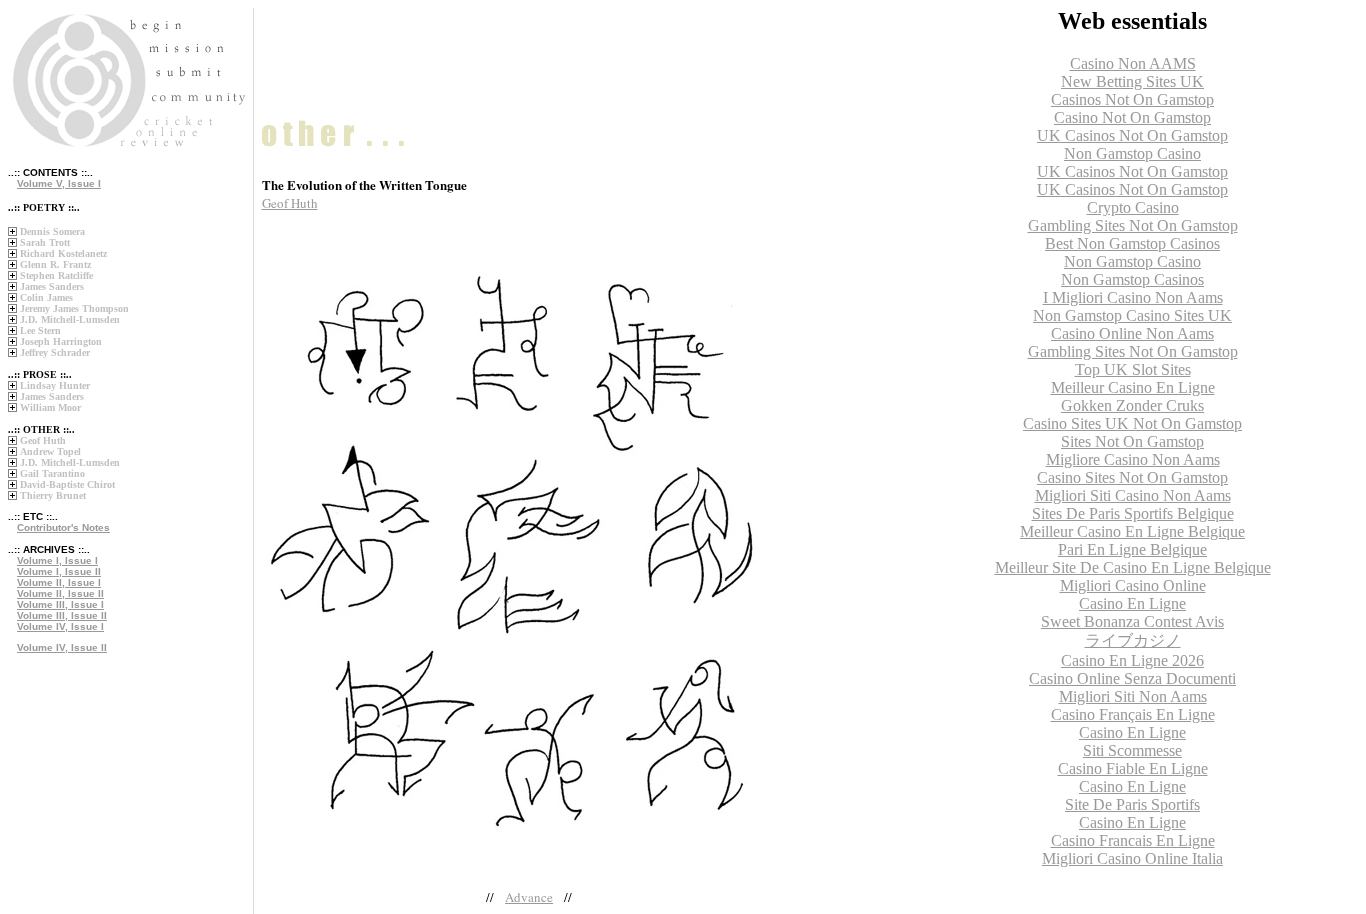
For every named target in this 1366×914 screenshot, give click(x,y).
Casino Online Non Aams (1132, 333)
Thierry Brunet (53, 495)
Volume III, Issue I (60, 604)
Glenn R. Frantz (55, 264)
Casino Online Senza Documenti (1132, 678)
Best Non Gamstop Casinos (1132, 243)
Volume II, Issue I (59, 582)
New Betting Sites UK (1132, 81)
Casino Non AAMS (1133, 63)
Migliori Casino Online (1133, 585)
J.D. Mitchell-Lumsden (70, 319)
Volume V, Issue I (59, 183)
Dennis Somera (52, 231)
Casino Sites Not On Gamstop (1132, 477)
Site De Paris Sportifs (1132, 804)
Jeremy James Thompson (74, 308)
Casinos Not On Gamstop (1132, 99)
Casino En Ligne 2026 (1132, 660)
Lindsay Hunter (55, 385)
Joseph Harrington (61, 341)
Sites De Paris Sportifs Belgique (1133, 513)
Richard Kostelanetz (63, 253)
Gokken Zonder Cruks (1132, 405)
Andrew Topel (50, 451)
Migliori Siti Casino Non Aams (1133, 495)
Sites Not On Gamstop (1132, 441)
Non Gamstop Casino (1132, 153)
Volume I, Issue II (59, 571)
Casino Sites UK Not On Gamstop (1132, 423)
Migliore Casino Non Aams (1133, 459)
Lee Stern (40, 330)
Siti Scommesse (1132, 750)
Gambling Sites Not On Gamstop (1133, 225)
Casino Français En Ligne (1133, 714)
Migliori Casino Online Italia (1132, 858)
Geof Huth (43, 440)
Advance (529, 897)
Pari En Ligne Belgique (1132, 549)
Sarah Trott (45, 242)
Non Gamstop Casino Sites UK (1132, 315)
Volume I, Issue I (57, 560)
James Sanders (52, 286)
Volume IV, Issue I (60, 626)
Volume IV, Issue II (62, 647)
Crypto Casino (1133, 207)
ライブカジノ (1133, 640)
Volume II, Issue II (60, 593)
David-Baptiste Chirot (67, 484)
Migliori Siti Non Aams (1133, 696)
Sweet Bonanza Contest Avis (1132, 621)
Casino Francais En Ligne (1133, 840)
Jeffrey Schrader (55, 352)
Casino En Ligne (1132, 603)
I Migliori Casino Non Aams (1133, 297)
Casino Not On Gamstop (1132, 117)
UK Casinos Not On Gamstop (1132, 135)
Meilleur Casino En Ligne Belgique (1132, 531)
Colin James (46, 297)
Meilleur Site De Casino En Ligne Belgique (1133, 567)
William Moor (50, 407)
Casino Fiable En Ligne (1133, 768)
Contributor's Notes (63, 527)
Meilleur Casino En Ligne (1133, 387)
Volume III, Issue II (62, 615)
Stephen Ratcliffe (56, 275)
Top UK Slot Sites (1133, 369)
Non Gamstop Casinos (1132, 279)
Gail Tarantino (52, 473)
